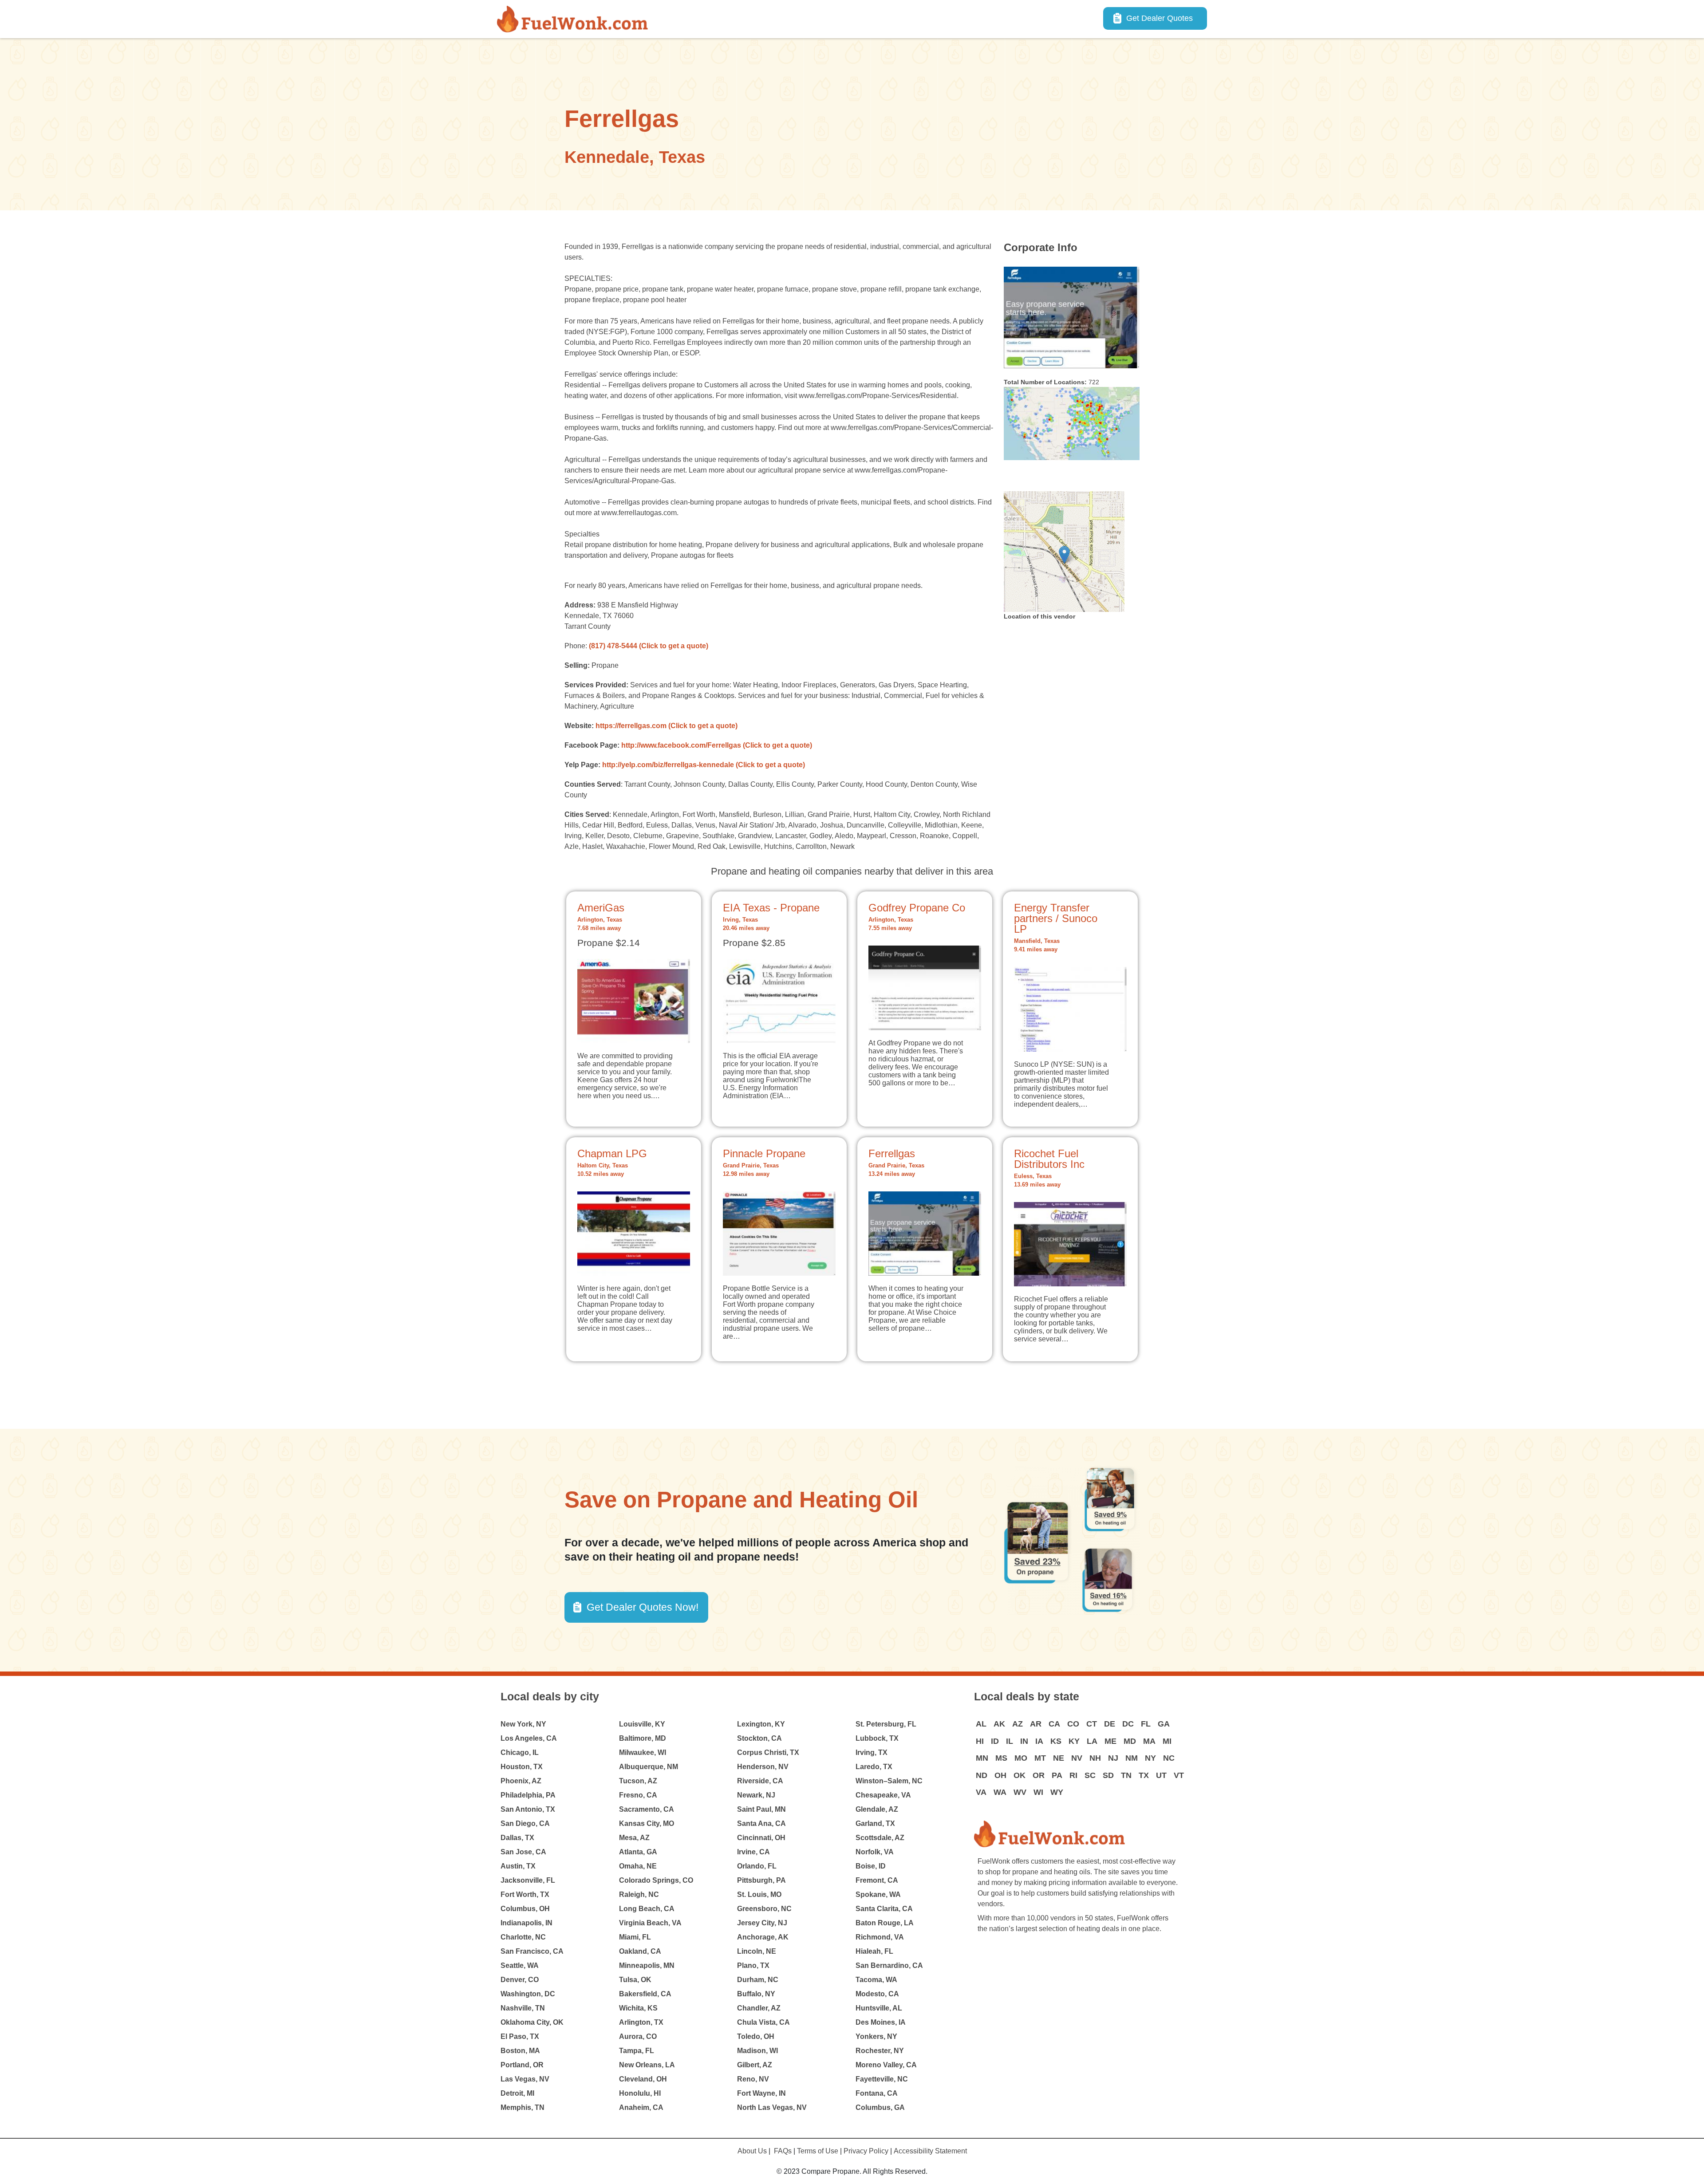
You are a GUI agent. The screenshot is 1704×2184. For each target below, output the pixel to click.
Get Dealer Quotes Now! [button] (643, 1607)
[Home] (576, 19)
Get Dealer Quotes (1160, 18)
